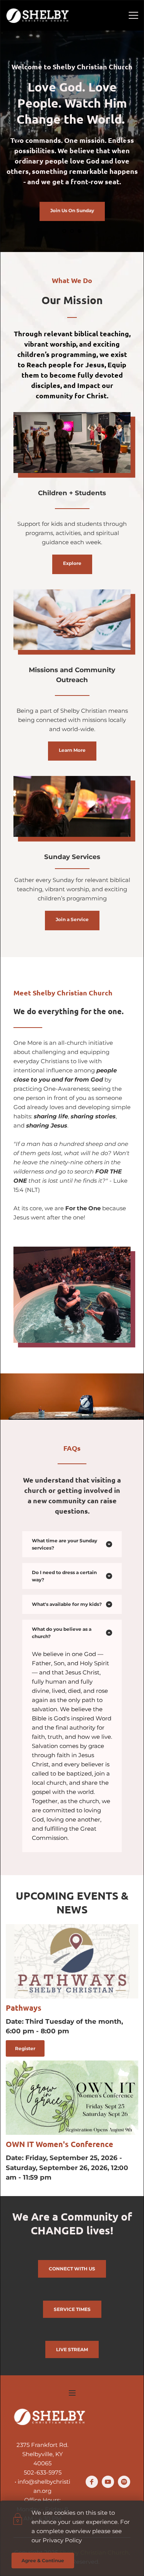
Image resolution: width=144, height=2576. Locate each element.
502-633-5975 (43, 2472)
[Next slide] (124, 141)
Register (25, 2048)
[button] (133, 15)
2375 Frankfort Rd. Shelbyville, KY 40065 (43, 2454)
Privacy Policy (62, 2540)
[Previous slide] (20, 141)
